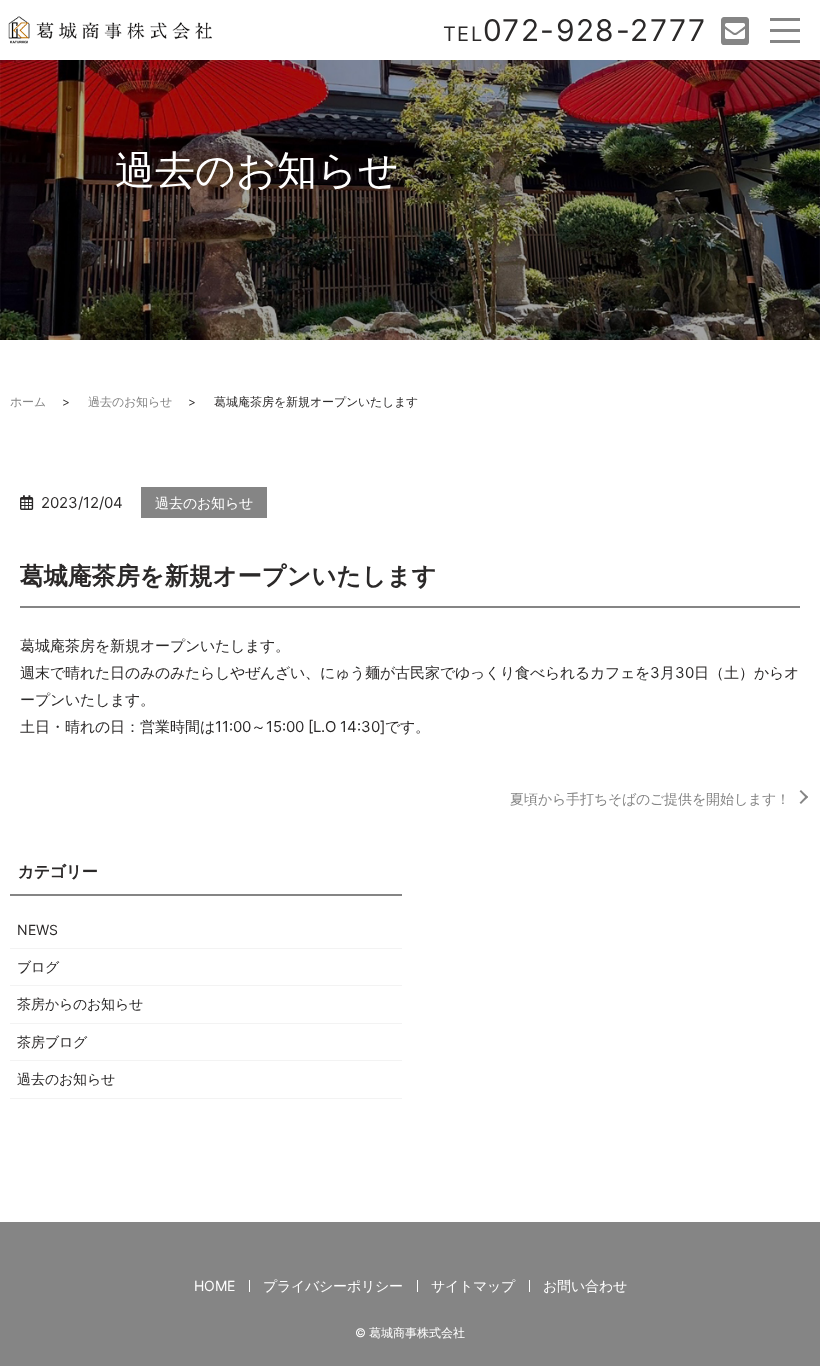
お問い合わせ (585, 1285)
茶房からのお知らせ (80, 1003)
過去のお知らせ (130, 401)
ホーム (28, 401)
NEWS (37, 929)
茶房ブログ (52, 1041)
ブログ (38, 966)
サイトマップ (473, 1285)
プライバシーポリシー (333, 1285)
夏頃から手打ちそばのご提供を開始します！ (650, 798)
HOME (214, 1285)
